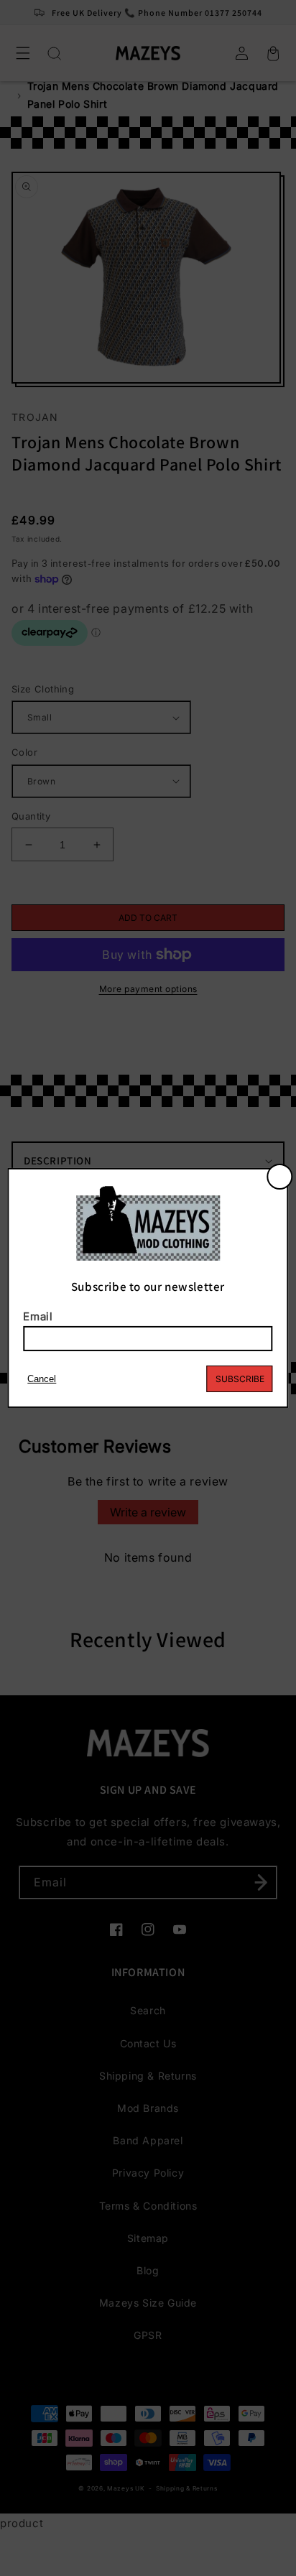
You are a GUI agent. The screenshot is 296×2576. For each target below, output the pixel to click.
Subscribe (240, 1379)
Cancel (42, 1379)
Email (38, 1316)
